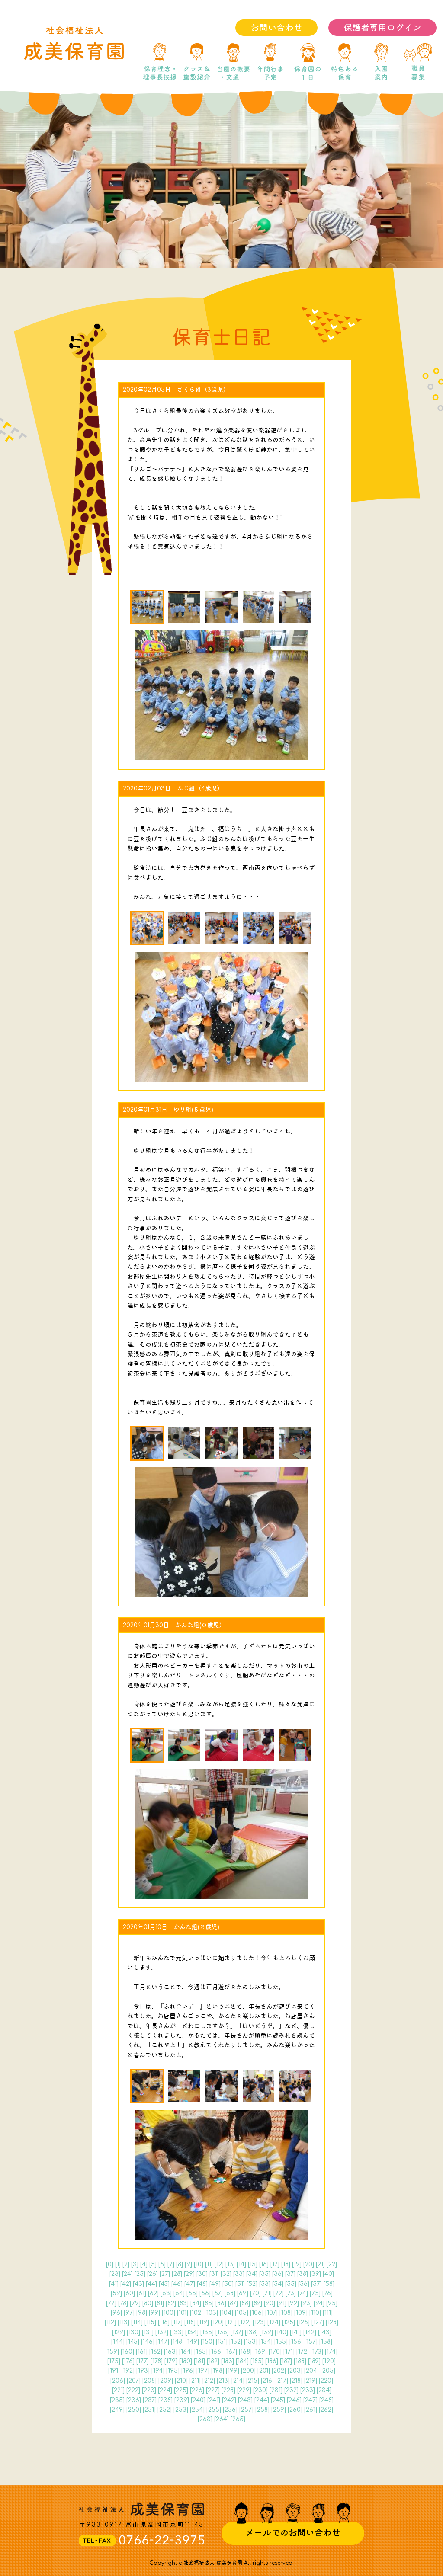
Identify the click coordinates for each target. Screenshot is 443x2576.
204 (311, 2371)
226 (197, 2390)
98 (142, 2313)
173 (317, 2352)
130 (133, 2332)
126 (303, 2322)
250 (134, 2410)
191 (114, 2371)
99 (154, 2313)
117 (177, 2322)
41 (114, 2284)
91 (282, 2303)
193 (143, 2371)
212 (209, 2381)
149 (192, 2342)
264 (221, 2419)
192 (128, 2371)
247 (310, 2400)
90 (270, 2303)
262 (326, 2410)
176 (128, 2361)
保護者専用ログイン (382, 28)
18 (286, 2264)
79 (135, 2303)
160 (127, 2352)
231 (276, 2390)
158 (326, 2342)
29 (189, 2274)
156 (296, 2342)
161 (142, 2352)
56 (304, 2284)
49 (215, 2284)
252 (165, 2410)
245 (278, 2400)
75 (315, 2293)
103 (211, 2313)
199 (233, 2371)
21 (320, 2264)
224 (165, 2390)
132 (162, 2332)
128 (332, 2322)
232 (291, 2390)
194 (158, 2371)
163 (171, 2352)
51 (240, 2284)
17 (275, 2264)
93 (306, 2303)
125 (289, 2322)
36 (278, 2274)
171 (289, 2352)
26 (152, 2274)
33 (239, 2274)
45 (164, 2284)
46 (177, 2284)
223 (149, 2390)
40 (328, 2274)
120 (217, 2322)
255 (214, 2410)
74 (303, 2293)
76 (327, 2293)
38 (303, 2274)
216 (267, 2381)
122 (245, 2322)
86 (221, 2303)
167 (231, 2352)
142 (310, 2332)
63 (166, 2293)
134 (192, 2332)
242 (229, 2400)
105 (242, 2313)
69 (243, 2293)
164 (186, 2352)
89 (257, 2303)
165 (201, 2352)
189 (314, 2361)
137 (237, 2332)
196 (188, 2371)
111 (328, 2313)
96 (116, 2313)
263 (205, 2419)
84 (196, 2303)
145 (133, 2342)
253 (181, 2410)
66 (205, 2293)
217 (282, 2381)
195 (173, 2371)
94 (319, 2303)
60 (129, 2293)
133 (177, 2332)
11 (209, 2264)
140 (281, 2332)
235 (117, 2400)
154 (266, 2342)
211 (195, 2381)
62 (153, 2293)
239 (182, 2400)
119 (203, 2322)
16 (264, 2264)
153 (251, 2342)
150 (207, 2342)
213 (223, 2381)
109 (301, 2313)
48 (202, 2284)
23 (115, 2274)
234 (324, 2390)
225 (181, 2390)
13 (230, 2264)
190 (329, 2361)
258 (262, 2410)
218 (296, 2381)
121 (231, 2322)
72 (279, 2293)
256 (230, 2410)
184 (242, 2361)
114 (137, 2322)
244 (262, 2400)
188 (300, 2361)
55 (291, 2284)
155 (281, 2342)
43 (138, 2284)
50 (228, 2284)
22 (332, 2264)
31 (214, 2274)
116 (164, 2322)
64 (179, 2293)
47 (190, 2284)
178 (157, 2361)
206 (118, 2381)
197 (203, 2371)
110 (315, 2313)
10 (199, 2264)
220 (326, 2381)
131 (148, 2332)
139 (266, 2332)
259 (279, 2410)
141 (296, 2332)
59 (116, 2293)
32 (226, 2274)
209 (166, 2381)
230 (260, 2390)
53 (265, 2284)
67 (218, 2293)
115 (150, 2322)
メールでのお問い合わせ (293, 2533)
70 (255, 2293)
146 (148, 2342)
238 (165, 2400)
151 (222, 2342)
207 (134, 2381)
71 (267, 2293)
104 (226, 2313)
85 (208, 2303)
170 (275, 2352)
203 (295, 2371)
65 (192, 2293)
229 (244, 2390)
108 (286, 2313)
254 (197, 2410)
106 (257, 2313)
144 (118, 2342)
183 (228, 2361)
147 (163, 2342)
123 (259, 2322)
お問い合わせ (276, 28)
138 (251, 2332)
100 (169, 2313)
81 (159, 2303)
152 (236, 2342)
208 (149, 2381)
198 (218, 2371)
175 (114, 2361)
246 (294, 2400)
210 (181, 2381)
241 (214, 2400)
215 (253, 2381)
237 (150, 2400)
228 (228, 2390)
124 (274, 2322)
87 (233, 2303)
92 (294, 2303)
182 (213, 2361)
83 (183, 2303)
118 (190, 2322)
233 (308, 2390)
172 (303, 2352)
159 (112, 2352)
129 (119, 2332)
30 (202, 2274)
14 (241, 2264)
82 (171, 2303)
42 (126, 2284)
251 (149, 2410)
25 (140, 2274)
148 (177, 2342)
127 (318, 2322)
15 (253, 2264)
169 (260, 2352)
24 (127, 2274)
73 (291, 2293)
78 (123, 2303)
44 (151, 2284)
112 (110, 2322)
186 (272, 2361)
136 (222, 2332)
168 (245, 2352)
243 (245, 2400)
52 (252, 2284)
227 (213, 2390)
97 (129, 2313)
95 (332, 2303)
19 (297, 2264)
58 (329, 2284)
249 (117, 2410)
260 (295, 2410)
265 (238, 2419)
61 (141, 2293)
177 (143, 2361)
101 (183, 2313)
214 (238, 2381)
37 (290, 2274)
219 (311, 2381)
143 (325, 2332)
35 (265, 2274)
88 (245, 2303)
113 (124, 2322)
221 (118, 2390)
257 (246, 2410)
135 (207, 2332)
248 (326, 2400)
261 (311, 2410)
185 (257, 2361)
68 (230, 2293)
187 (286, 2361)
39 (315, 2274)
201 (264, 2371)
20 (309, 2264)
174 (331, 2352)
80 (148, 2303)
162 (156, 2352)
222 (133, 2390)
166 (216, 2352)
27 (165, 2274)
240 (198, 2400)
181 (199, 2361)
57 (316, 2284)
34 (252, 2274)
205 (328, 2371)
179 (171, 2361)
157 (311, 2342)
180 (186, 2361)
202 (279, 2371)
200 (248, 2371)
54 (278, 2284)
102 (196, 2313)
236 (134, 2400)
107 (271, 2313)
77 (111, 2303)
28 (177, 2274)
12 (219, 2264)
